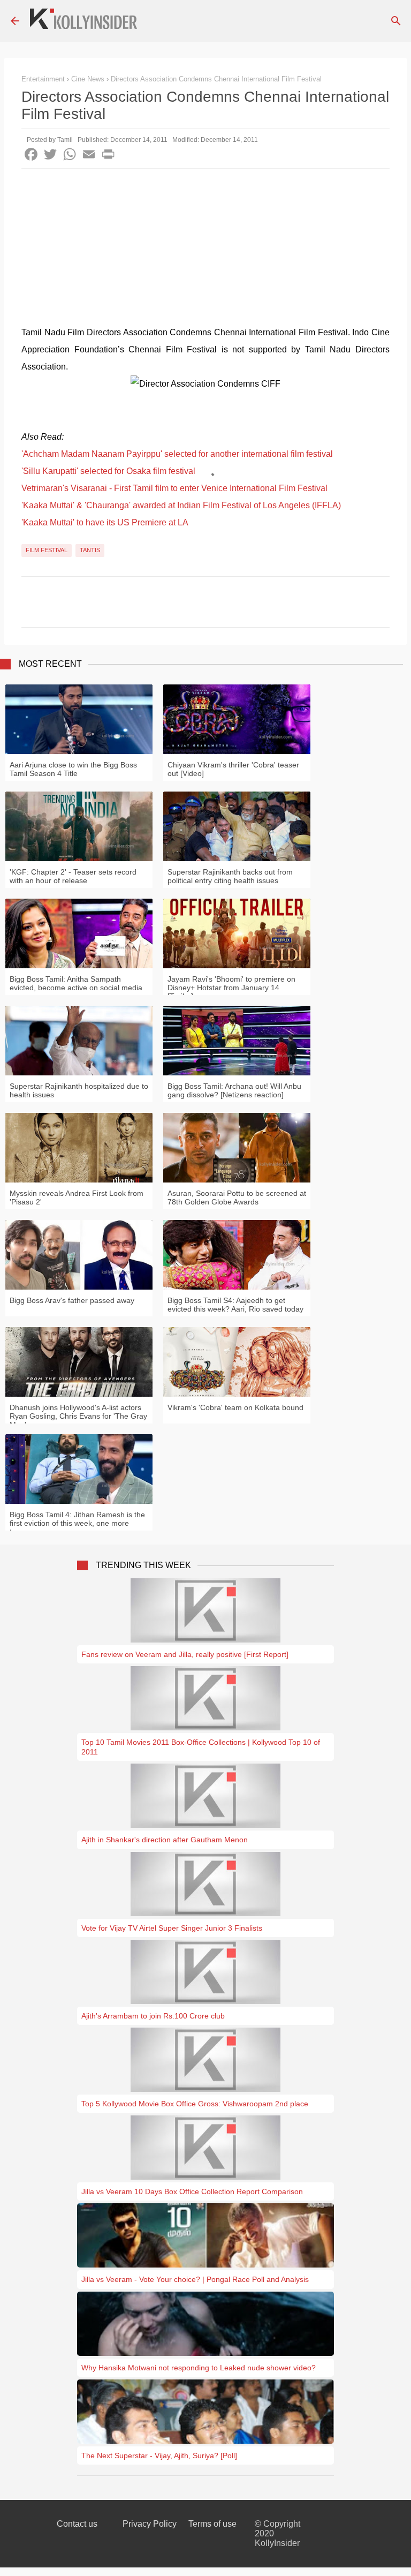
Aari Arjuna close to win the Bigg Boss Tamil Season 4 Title (73, 769)
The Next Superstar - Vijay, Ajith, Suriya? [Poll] (159, 2456)
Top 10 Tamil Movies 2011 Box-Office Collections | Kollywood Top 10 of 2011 (201, 1747)
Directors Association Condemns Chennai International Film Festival (216, 79)
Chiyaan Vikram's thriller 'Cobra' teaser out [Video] (233, 769)
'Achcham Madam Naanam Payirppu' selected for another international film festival (177, 454)
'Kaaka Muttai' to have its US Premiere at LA (105, 522)
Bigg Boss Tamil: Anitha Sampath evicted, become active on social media (76, 983)
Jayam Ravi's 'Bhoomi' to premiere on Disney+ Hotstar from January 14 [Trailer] (231, 988)
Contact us (77, 2524)
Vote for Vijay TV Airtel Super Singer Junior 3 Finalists (172, 1928)
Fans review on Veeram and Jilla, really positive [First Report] (185, 1654)
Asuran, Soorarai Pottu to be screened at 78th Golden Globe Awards (237, 1197)
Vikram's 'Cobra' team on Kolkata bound (235, 1407)
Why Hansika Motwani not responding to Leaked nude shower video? (199, 2368)
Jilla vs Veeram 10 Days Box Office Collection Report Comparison (192, 2191)
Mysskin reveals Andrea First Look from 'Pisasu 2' (77, 1197)
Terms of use (212, 2524)
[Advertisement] (205, 249)
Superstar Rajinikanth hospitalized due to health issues (79, 1090)
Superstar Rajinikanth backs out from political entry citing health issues (230, 876)
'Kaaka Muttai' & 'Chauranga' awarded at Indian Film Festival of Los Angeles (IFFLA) (181, 505)
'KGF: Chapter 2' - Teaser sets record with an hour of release (73, 876)
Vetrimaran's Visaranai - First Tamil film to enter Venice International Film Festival (174, 488)
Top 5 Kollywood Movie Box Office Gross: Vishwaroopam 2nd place (195, 2104)
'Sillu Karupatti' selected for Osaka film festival (108, 471)
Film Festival (47, 550)
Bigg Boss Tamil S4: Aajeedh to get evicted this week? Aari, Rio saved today (235, 1305)
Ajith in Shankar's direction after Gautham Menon (165, 1840)
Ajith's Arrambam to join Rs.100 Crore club (153, 2016)
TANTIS (90, 550)
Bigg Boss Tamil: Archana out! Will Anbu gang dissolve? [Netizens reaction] (234, 1090)
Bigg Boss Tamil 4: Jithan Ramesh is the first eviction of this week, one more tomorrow (77, 1523)
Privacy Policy (150, 2524)
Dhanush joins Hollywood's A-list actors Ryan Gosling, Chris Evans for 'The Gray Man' (78, 1416)
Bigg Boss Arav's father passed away (72, 1300)
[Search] (396, 21)
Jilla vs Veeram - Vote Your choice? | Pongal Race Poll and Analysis (195, 2279)
